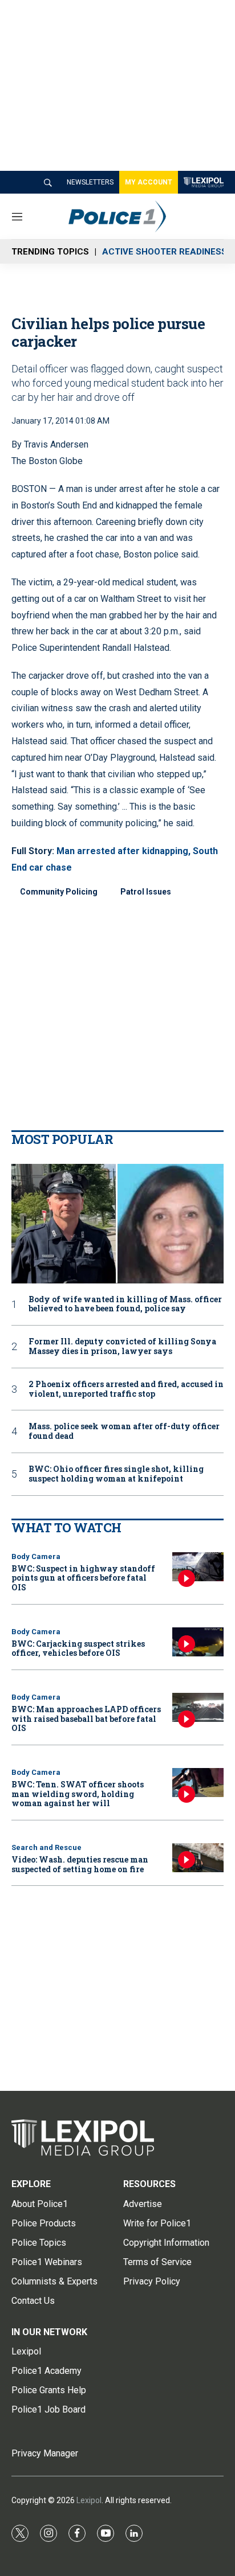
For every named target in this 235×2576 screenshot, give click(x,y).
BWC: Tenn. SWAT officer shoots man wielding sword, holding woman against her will (78, 1794)
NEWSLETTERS (90, 182)
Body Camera (36, 1556)
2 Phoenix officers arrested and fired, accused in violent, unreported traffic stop (126, 1389)
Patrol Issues (146, 892)
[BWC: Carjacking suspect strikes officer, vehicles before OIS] (198, 1642)
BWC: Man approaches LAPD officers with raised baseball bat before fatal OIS (86, 1719)
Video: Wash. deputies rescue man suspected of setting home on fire (80, 1864)
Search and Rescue (46, 1847)
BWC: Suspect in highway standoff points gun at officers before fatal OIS (83, 1578)
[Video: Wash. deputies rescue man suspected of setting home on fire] (198, 1858)
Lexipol (89, 2500)
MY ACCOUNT (149, 182)
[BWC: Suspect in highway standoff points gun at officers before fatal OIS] (198, 1567)
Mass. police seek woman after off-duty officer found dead (124, 1431)
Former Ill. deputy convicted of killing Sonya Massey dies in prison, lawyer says (122, 1347)
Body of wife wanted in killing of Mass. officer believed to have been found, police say (125, 1305)
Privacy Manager (45, 2453)
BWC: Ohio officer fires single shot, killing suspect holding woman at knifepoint (116, 1474)
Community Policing (59, 892)
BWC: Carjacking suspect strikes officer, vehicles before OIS (78, 1648)
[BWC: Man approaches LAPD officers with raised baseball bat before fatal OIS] (198, 1707)
